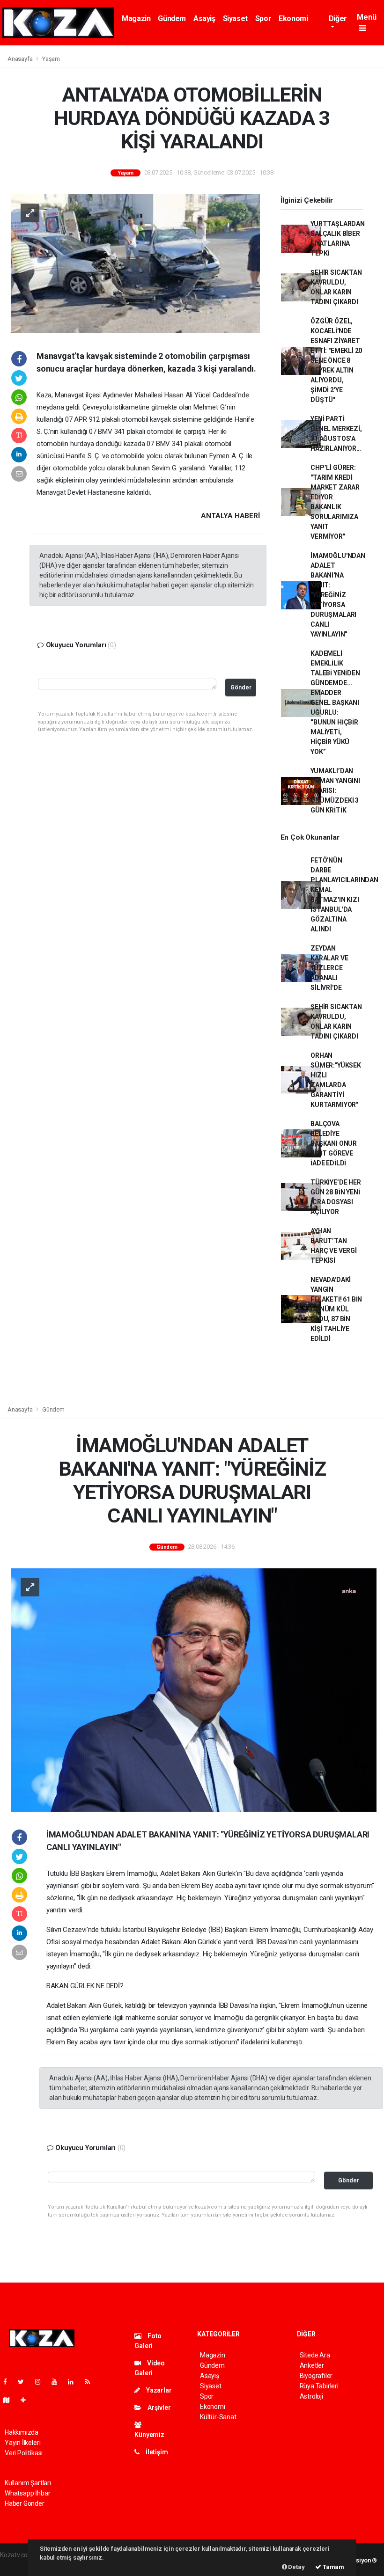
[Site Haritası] (10, 2400)
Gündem (172, 18)
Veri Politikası (24, 2453)
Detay (296, 2567)
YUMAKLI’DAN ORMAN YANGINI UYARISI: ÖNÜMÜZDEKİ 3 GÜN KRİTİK (335, 790)
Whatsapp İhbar (27, 2493)
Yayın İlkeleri (22, 2443)
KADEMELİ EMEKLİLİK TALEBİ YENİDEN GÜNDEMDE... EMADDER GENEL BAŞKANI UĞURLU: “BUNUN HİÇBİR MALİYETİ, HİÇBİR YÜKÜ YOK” (335, 703)
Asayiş (204, 18)
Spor (263, 18)
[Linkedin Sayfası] (74, 2382)
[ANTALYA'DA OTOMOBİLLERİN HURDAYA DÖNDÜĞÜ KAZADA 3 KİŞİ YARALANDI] (136, 263)
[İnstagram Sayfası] (42, 2382)
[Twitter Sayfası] (25, 2382)
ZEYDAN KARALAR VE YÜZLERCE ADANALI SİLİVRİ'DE (329, 968)
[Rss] (91, 2382)
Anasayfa (21, 59)
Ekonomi (293, 18)
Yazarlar (158, 2390)
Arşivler (158, 2408)
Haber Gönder (25, 2503)
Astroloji (311, 2396)
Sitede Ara (315, 2355)
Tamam (333, 2567)
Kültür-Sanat (218, 2417)
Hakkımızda (22, 2432)
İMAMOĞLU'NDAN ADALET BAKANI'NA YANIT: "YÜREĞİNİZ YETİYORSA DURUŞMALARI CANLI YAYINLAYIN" (338, 595)
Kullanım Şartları (28, 2483)
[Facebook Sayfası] (9, 2382)
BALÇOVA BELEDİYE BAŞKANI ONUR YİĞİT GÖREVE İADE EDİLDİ (334, 1143)
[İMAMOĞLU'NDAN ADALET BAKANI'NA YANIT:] (194, 1690)
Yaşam (51, 59)
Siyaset (235, 18)
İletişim (156, 2452)
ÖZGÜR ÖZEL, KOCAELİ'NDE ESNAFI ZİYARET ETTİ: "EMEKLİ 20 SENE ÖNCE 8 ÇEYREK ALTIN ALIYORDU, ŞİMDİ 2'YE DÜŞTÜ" (336, 360)
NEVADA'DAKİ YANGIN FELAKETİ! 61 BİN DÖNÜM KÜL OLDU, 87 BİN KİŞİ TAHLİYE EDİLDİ (336, 1309)
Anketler (312, 2365)
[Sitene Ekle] (27, 2400)
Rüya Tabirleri (319, 2386)
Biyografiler (316, 2376)
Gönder (241, 687)
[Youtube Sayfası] (58, 2382)
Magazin (136, 18)
